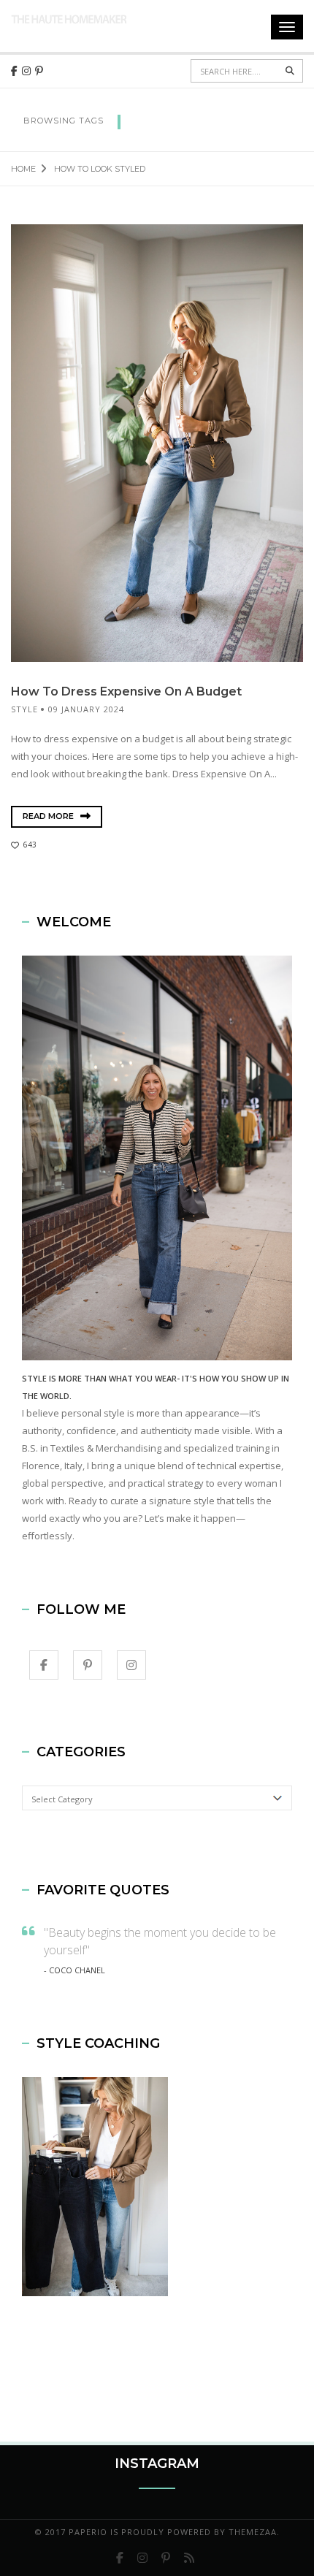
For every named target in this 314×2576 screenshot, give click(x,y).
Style (24, 709)
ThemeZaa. (254, 2532)
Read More (49, 816)
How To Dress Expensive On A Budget (126, 691)
